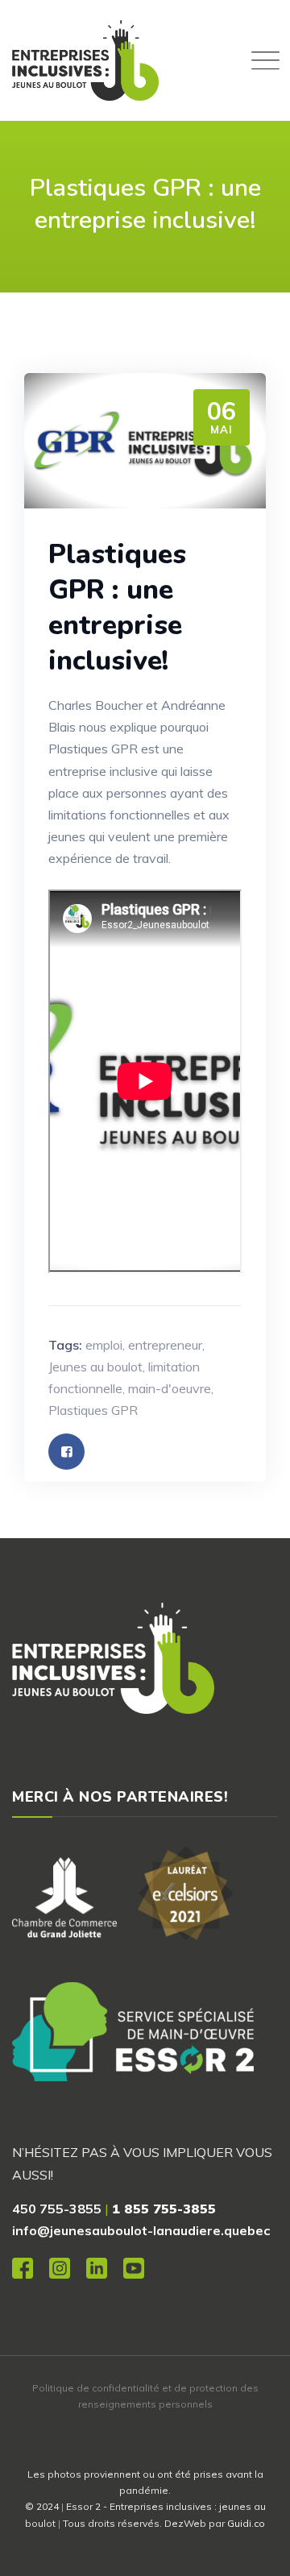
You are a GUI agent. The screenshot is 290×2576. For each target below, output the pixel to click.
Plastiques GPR (93, 1410)
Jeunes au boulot (95, 1367)
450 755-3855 (57, 2209)
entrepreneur (165, 1345)
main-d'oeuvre (170, 1388)
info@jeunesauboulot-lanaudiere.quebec (141, 2230)
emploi (104, 1345)
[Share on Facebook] (66, 1452)
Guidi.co (246, 2523)
